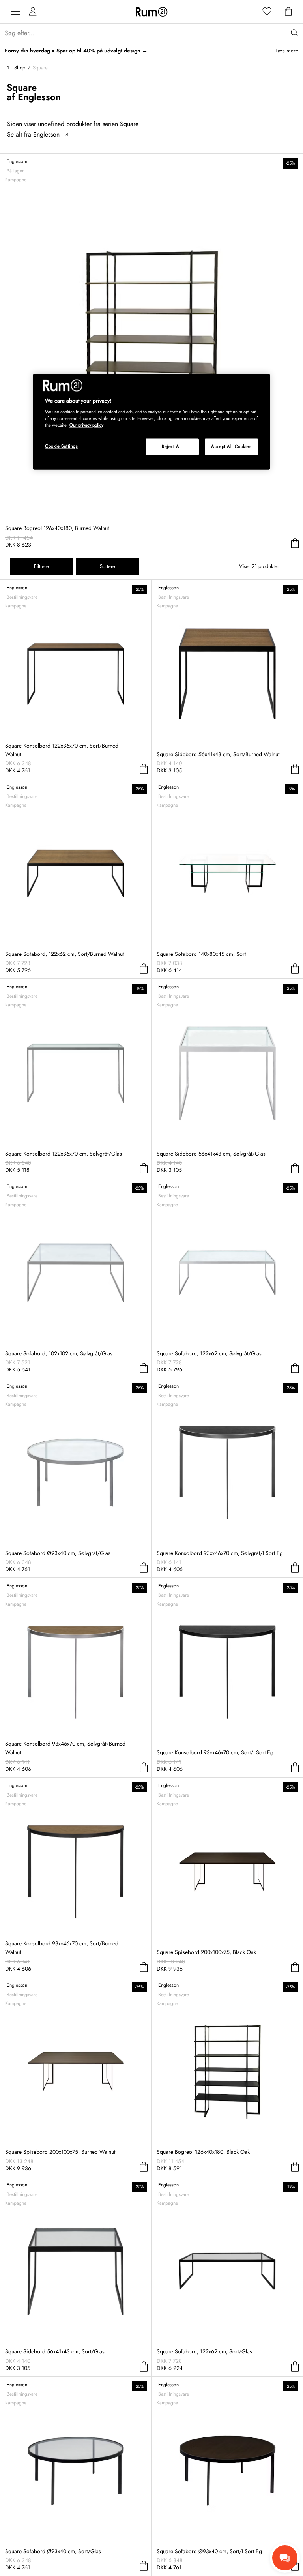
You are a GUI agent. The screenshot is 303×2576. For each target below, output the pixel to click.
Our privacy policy (86, 425)
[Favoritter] (267, 12)
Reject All (172, 447)
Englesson (39, 97)
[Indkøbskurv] (288, 12)
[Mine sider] (33, 12)
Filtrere (41, 566)
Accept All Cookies (231, 447)
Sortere (108, 566)
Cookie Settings (62, 446)
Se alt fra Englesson (33, 134)
